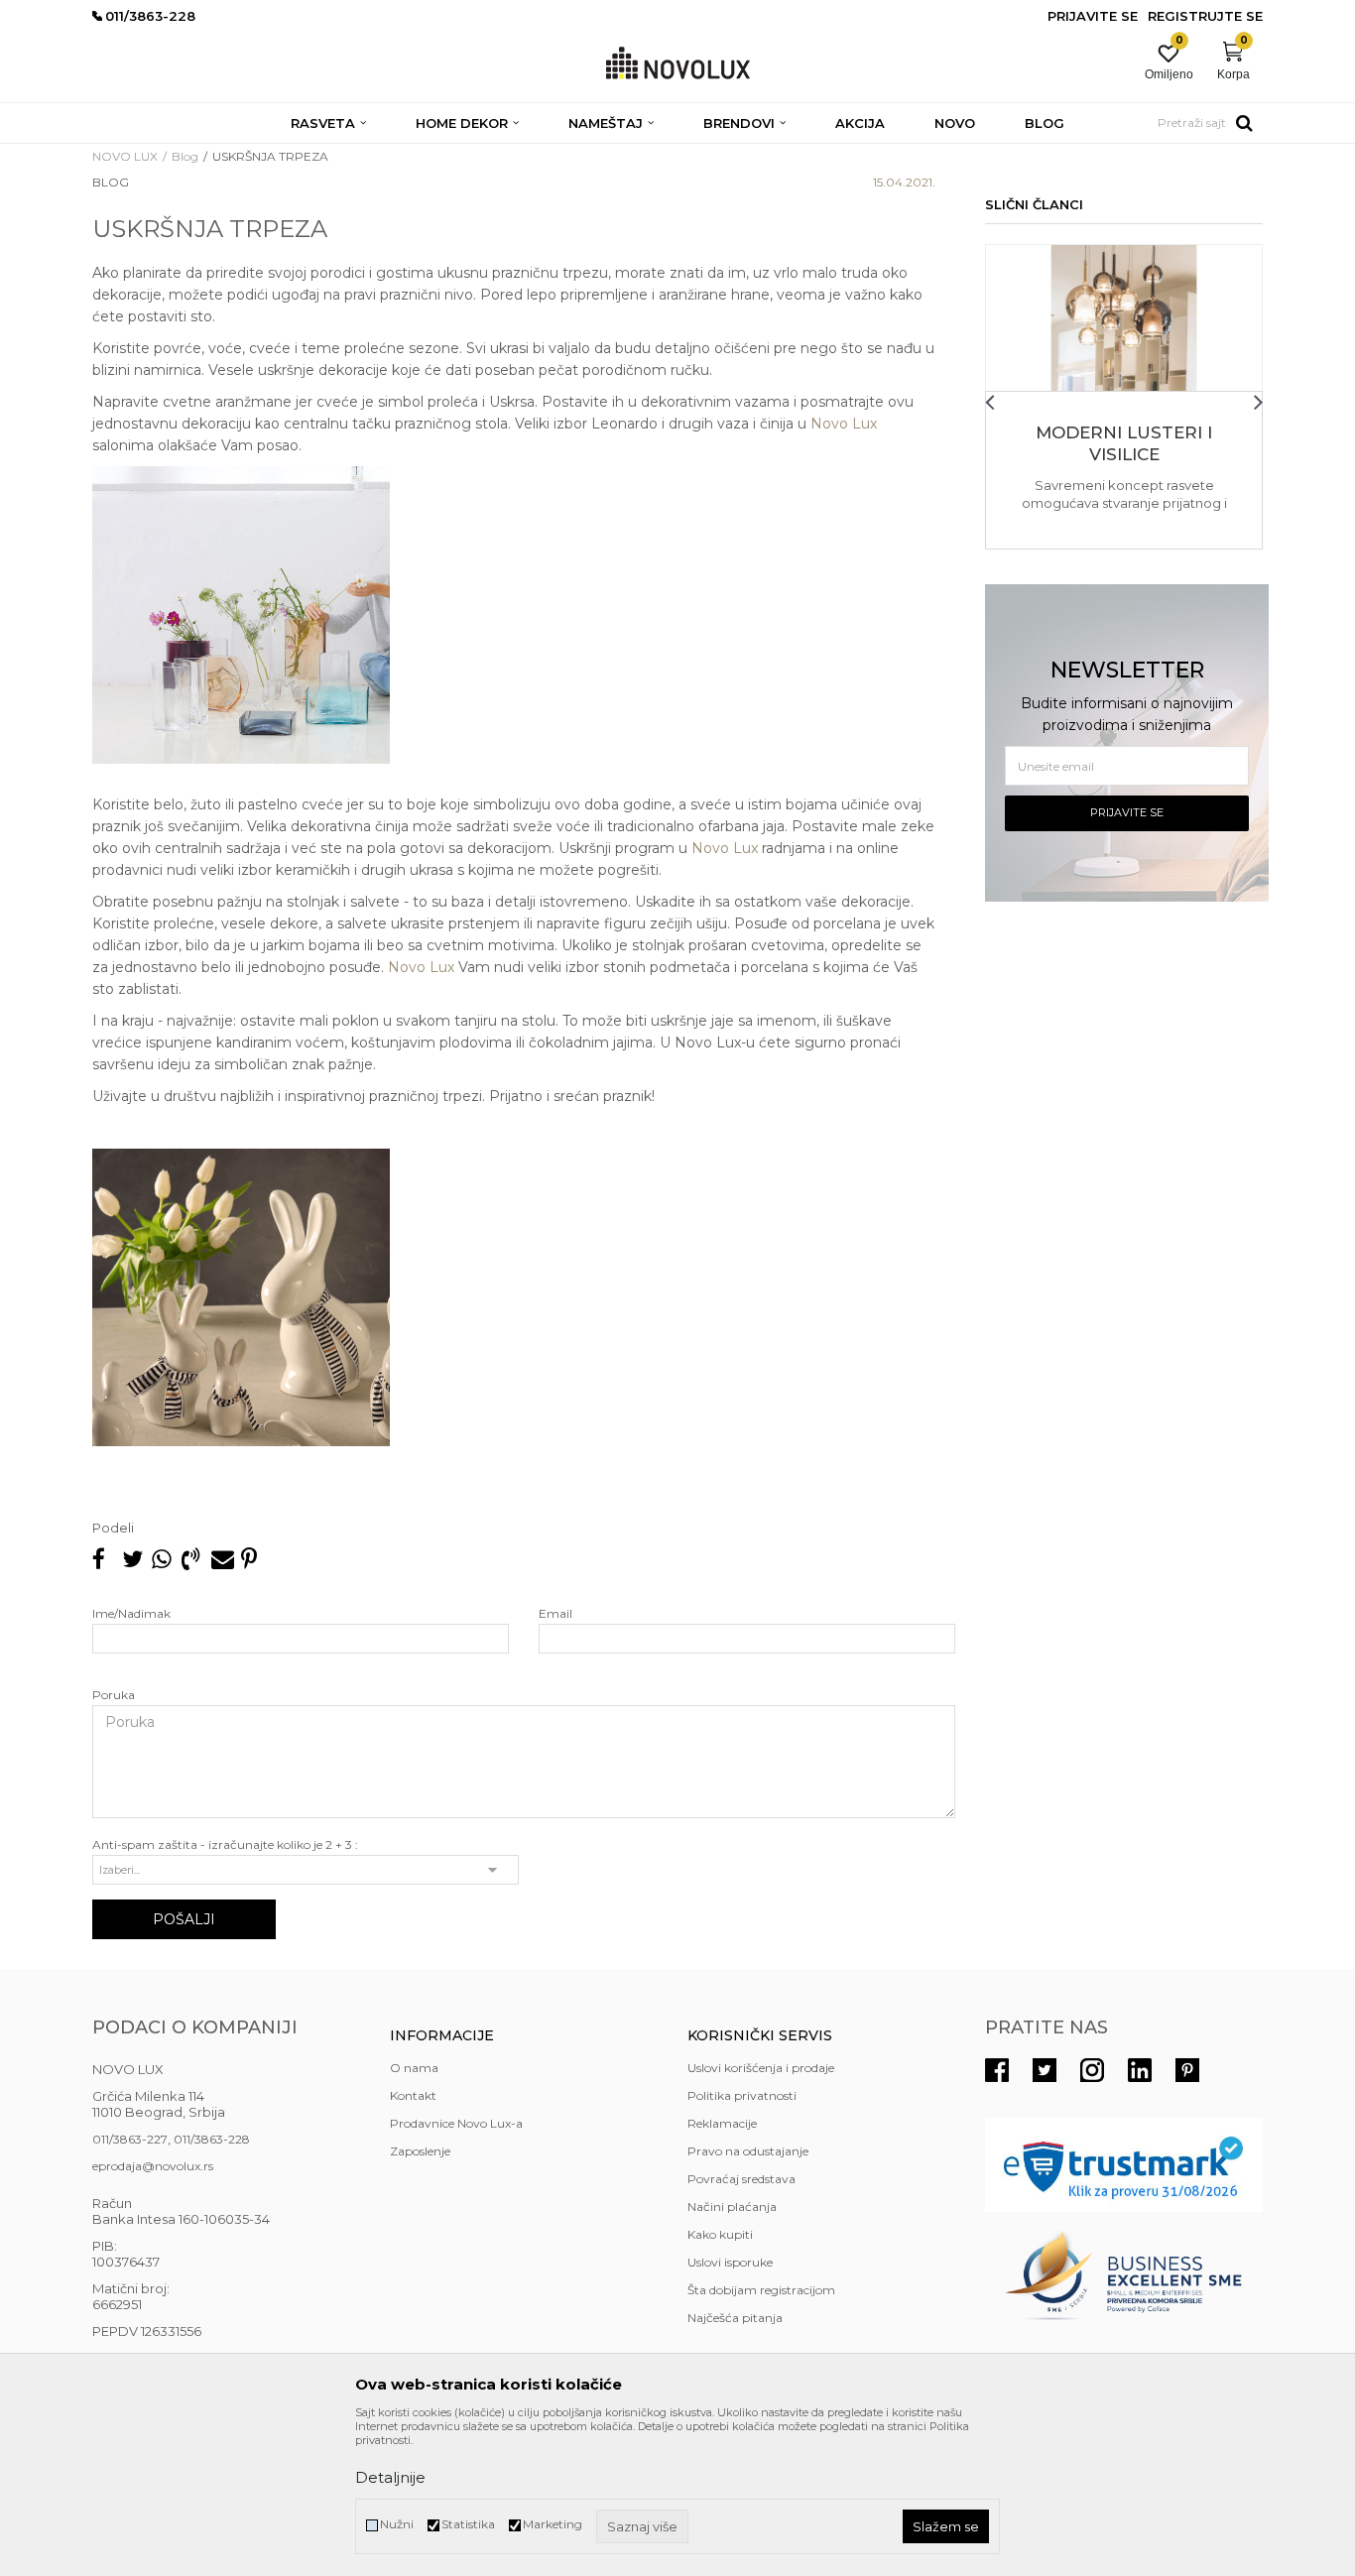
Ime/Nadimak (131, 1613)
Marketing (553, 2524)
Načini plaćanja (732, 2207)
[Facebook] (102, 1559)
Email (555, 1613)
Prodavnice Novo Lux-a (456, 2123)
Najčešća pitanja (735, 2318)
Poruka (114, 1695)
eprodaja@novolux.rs (153, 2166)
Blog (185, 156)
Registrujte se (1205, 16)
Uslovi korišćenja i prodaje (761, 2068)
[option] (1124, 397)
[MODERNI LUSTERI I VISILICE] (1124, 318)
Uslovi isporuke (730, 2262)
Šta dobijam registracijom (761, 2290)
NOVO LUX (125, 156)
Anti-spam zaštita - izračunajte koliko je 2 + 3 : (225, 1844)
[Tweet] (132, 1559)
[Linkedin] (1140, 2070)
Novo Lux (844, 424)
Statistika (468, 2524)
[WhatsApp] (162, 1559)
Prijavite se (1127, 812)
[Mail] (221, 1559)
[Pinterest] (249, 1559)
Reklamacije (722, 2123)
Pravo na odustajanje (748, 2151)
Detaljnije (390, 2477)
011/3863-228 (212, 2139)
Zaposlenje (420, 2151)
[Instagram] (1092, 2070)
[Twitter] (1045, 2070)
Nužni (397, 2524)
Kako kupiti (720, 2234)
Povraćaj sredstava (741, 2179)
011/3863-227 (130, 2139)
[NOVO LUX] (678, 64)
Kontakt (413, 2095)
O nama (414, 2068)
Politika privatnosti (742, 2095)
